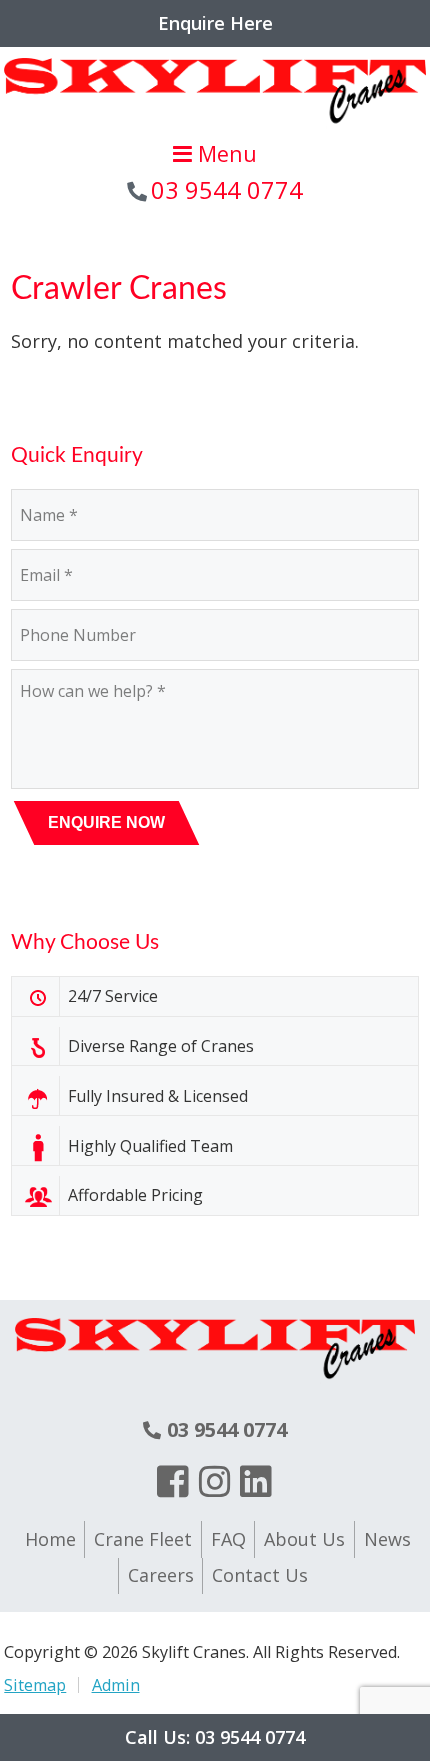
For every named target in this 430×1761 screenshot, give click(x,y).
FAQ (228, 1539)
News (387, 1539)
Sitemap (35, 1685)
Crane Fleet (143, 1539)
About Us (304, 1539)
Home (50, 1539)
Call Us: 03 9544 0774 (215, 1737)
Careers (161, 1575)
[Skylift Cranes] (214, 125)
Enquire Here (215, 23)
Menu (224, 153)
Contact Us (260, 1575)
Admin (115, 1685)
